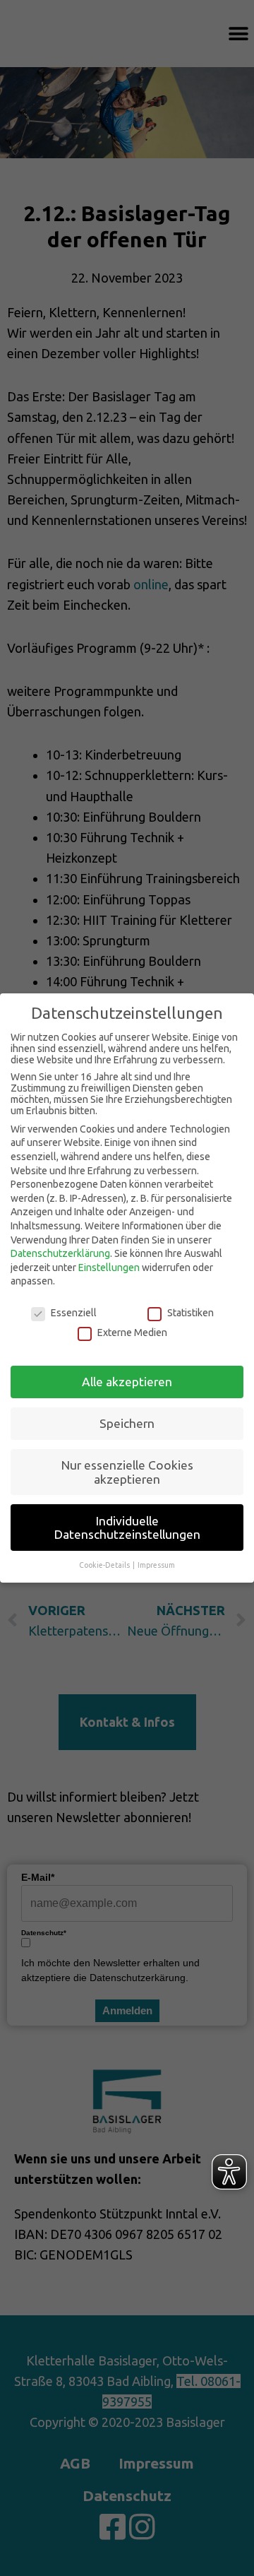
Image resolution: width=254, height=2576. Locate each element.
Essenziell (74, 1313)
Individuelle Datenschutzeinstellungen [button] (127, 1528)
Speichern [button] (127, 1423)
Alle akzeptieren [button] (127, 1382)
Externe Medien (132, 1333)
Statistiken (190, 1313)
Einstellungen (109, 1268)
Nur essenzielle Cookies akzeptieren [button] (127, 1472)
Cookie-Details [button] (105, 1565)
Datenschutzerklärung (60, 1253)
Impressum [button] (156, 1565)
